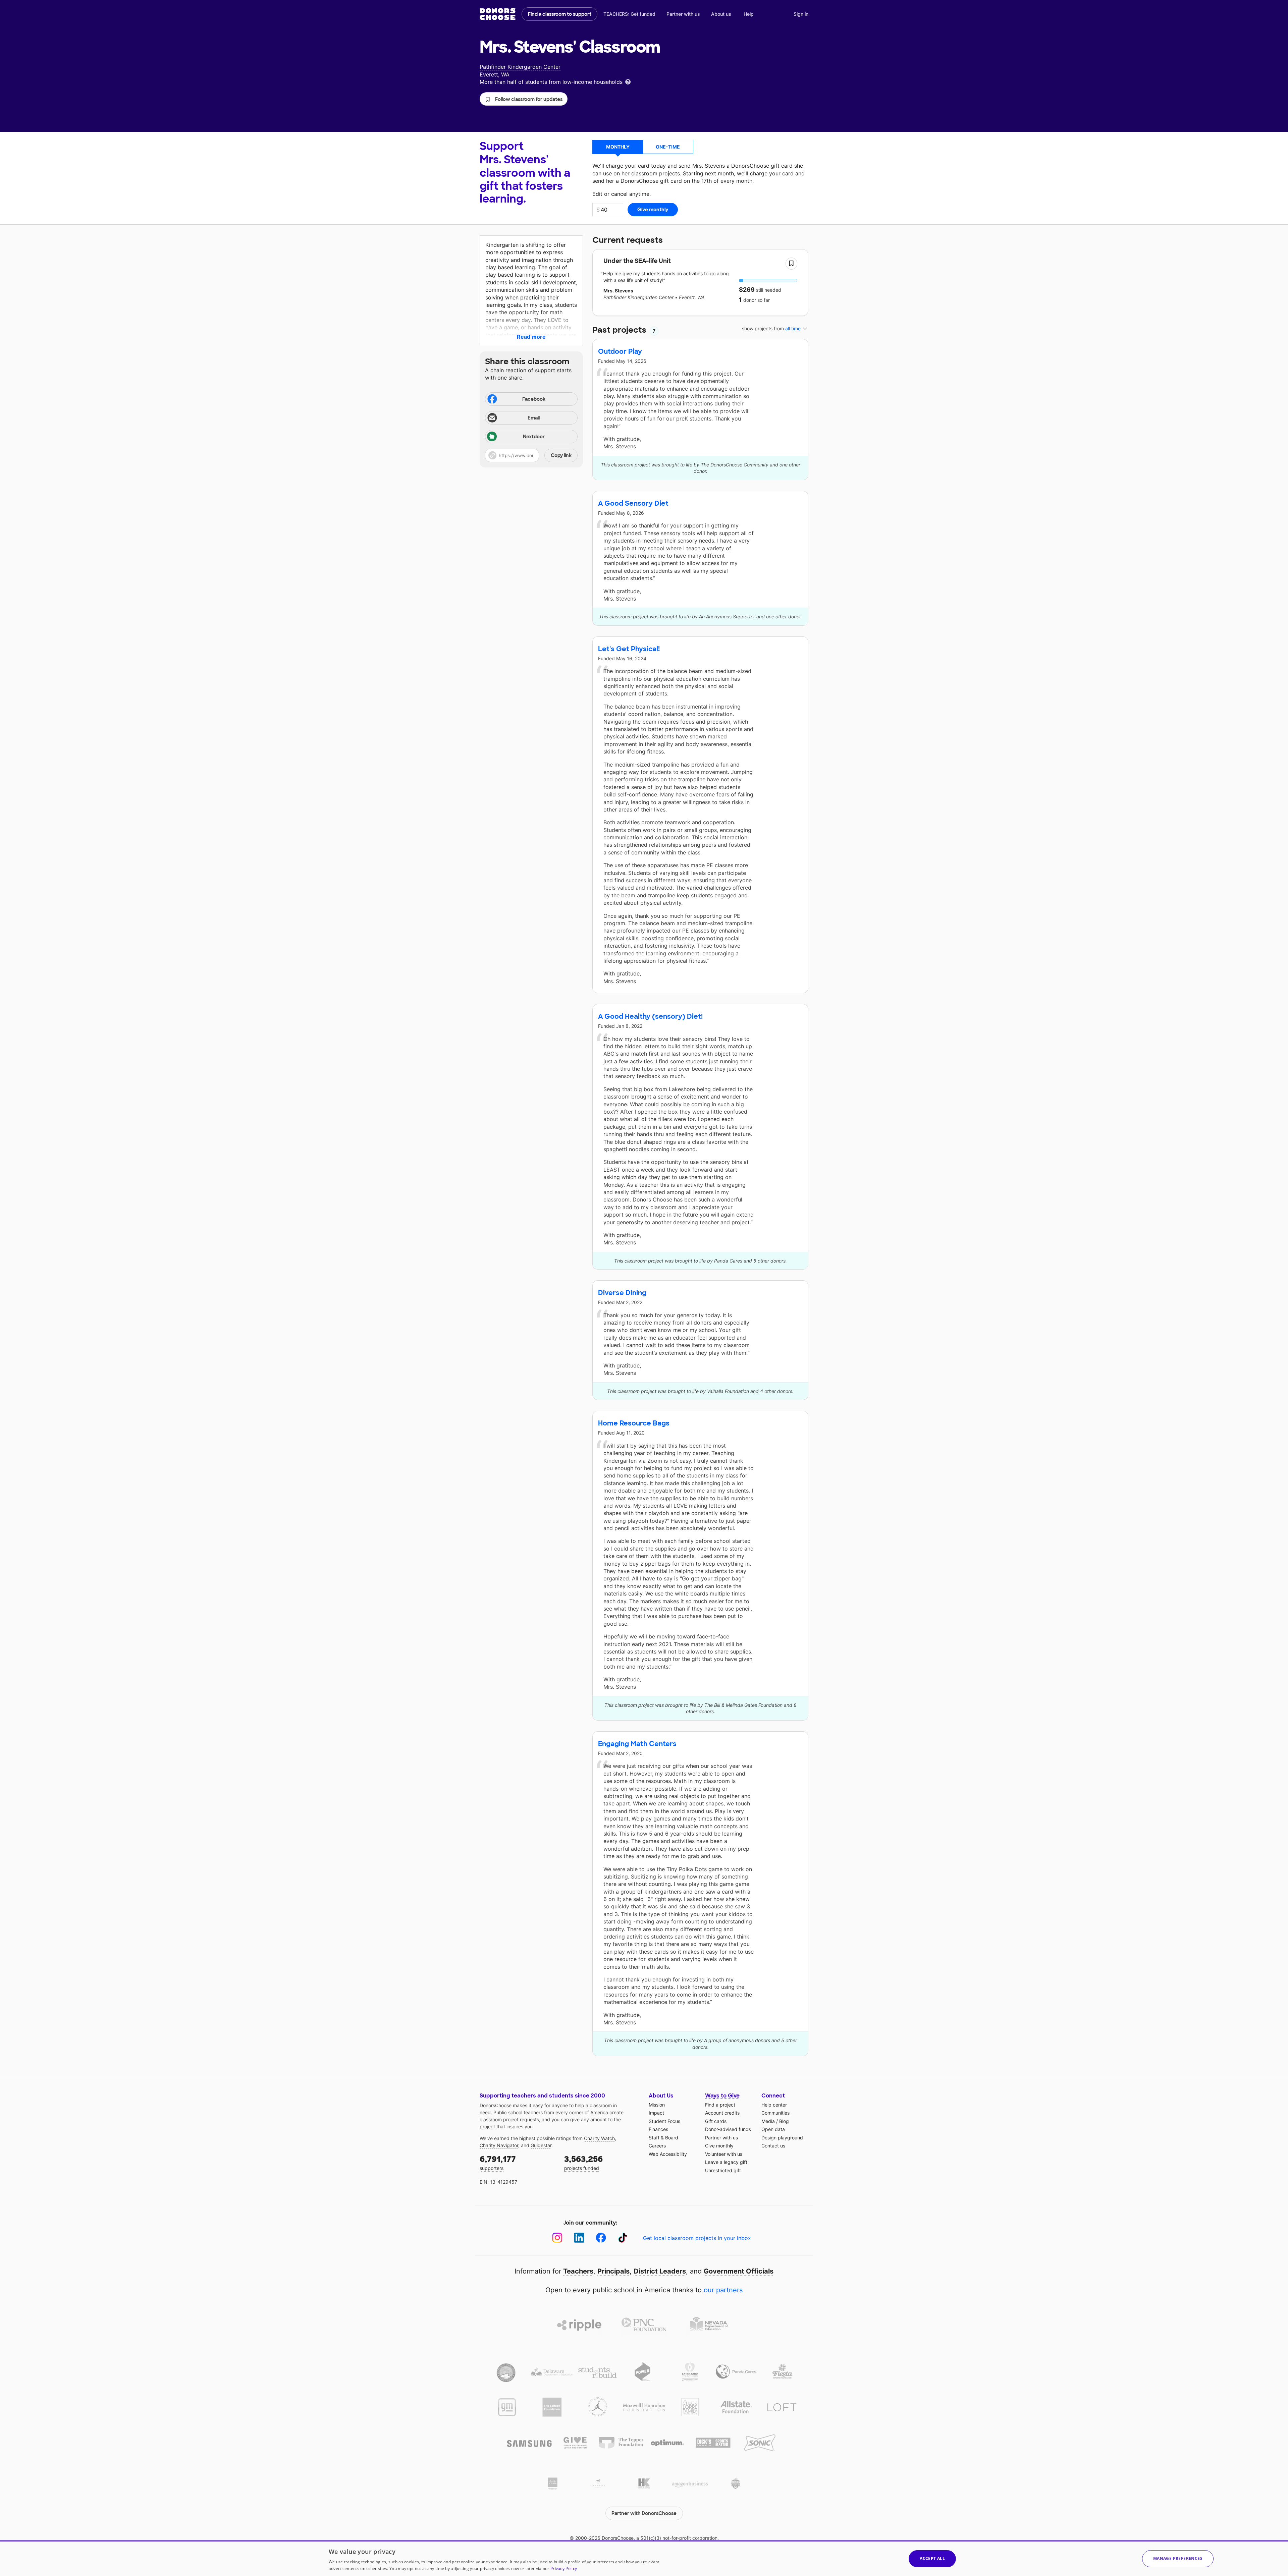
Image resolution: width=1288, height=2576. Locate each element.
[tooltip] (628, 81)
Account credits (722, 2113)
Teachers (578, 2271)
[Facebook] (601, 2238)
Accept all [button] (932, 2558)
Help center (774, 2105)
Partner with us (683, 14)
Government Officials (739, 2271)
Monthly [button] (618, 147)
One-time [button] (668, 147)
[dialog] (644, 2558)
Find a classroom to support (560, 14)
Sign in (801, 14)
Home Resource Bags (634, 1423)
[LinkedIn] (579, 2238)
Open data (773, 2129)
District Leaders (660, 2271)
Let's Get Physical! (629, 649)
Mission (657, 2105)
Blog (784, 2121)
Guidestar (541, 2145)
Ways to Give (722, 2096)
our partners (723, 2290)
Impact (656, 2113)
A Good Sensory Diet (633, 503)
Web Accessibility (668, 2154)
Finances (658, 2129)
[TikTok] (623, 2238)
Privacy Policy (564, 2568)
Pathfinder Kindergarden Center (520, 67)
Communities (775, 2113)
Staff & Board (663, 2138)
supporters (498, 2162)
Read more (531, 337)
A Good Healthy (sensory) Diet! (650, 1016)
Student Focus (664, 2121)
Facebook (534, 399)
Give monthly (719, 2146)
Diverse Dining (622, 1293)
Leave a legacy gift (726, 2162)
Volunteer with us (724, 2154)
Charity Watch (599, 2138)
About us (721, 14)
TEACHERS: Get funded (629, 14)
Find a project (720, 2105)
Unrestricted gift (723, 2170)
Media (768, 2121)
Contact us (773, 2146)
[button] (524, 99)
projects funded (583, 2162)
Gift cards (716, 2121)
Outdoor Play (620, 351)
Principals (613, 2271)
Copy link (561, 455)
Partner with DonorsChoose (644, 2513)
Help (749, 14)
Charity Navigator (499, 2145)
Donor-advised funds (728, 2129)
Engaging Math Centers (637, 1744)
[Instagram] (557, 2238)
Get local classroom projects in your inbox (697, 2238)
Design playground (782, 2138)
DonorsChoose (498, 14)
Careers (657, 2146)
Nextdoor (534, 437)
